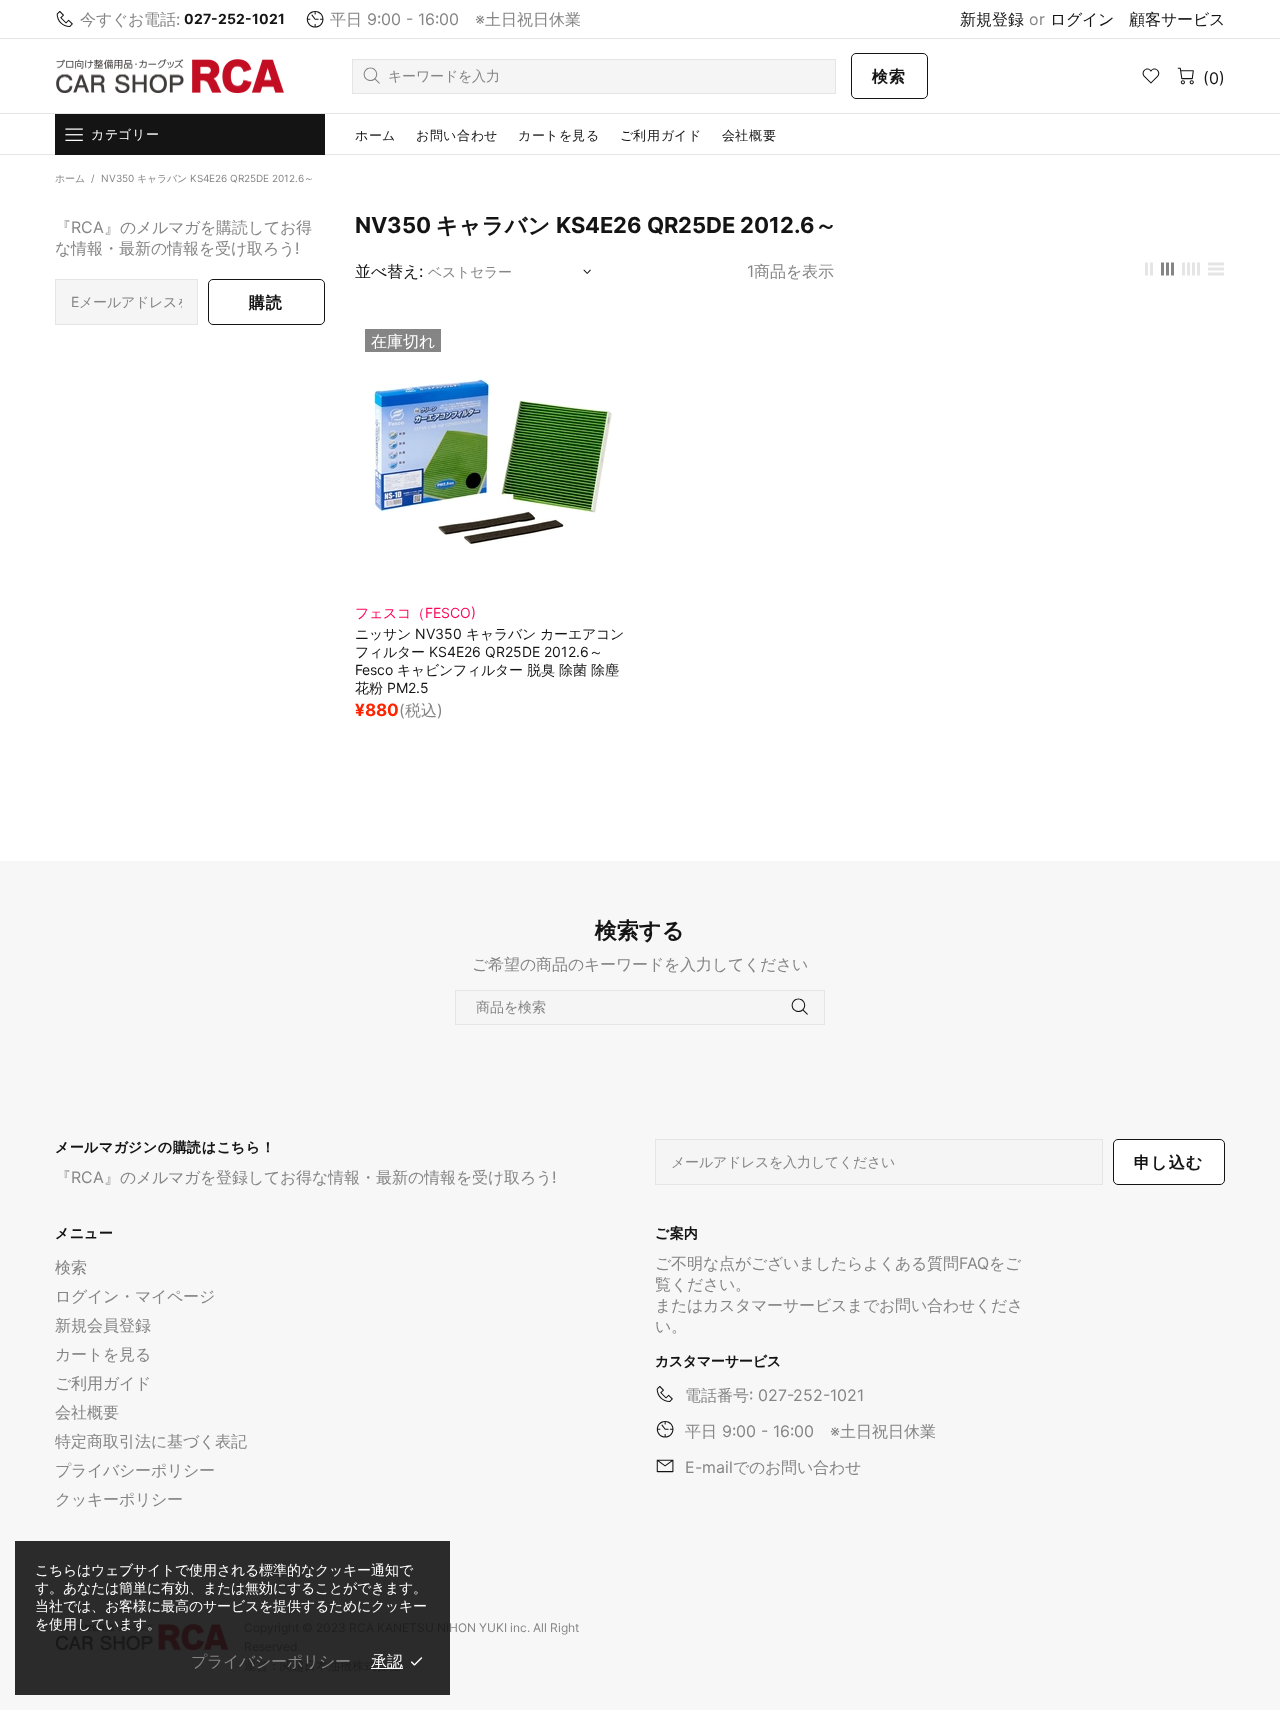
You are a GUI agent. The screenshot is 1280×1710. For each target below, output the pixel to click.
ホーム (70, 178)
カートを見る (103, 1354)
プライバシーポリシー (135, 1470)
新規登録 (992, 19)
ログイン (1082, 19)
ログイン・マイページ (135, 1296)
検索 (889, 76)
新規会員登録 (103, 1325)
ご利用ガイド (103, 1383)
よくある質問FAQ (926, 1263)
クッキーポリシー (119, 1499)
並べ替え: (389, 271)
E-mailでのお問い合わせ (773, 1467)
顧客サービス (1177, 19)
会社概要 (87, 1412)
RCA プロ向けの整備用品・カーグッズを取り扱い (170, 76)
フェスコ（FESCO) (415, 612)
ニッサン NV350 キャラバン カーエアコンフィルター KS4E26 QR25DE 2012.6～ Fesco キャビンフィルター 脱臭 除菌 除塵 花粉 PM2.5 (489, 660)
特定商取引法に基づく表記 (151, 1441)
